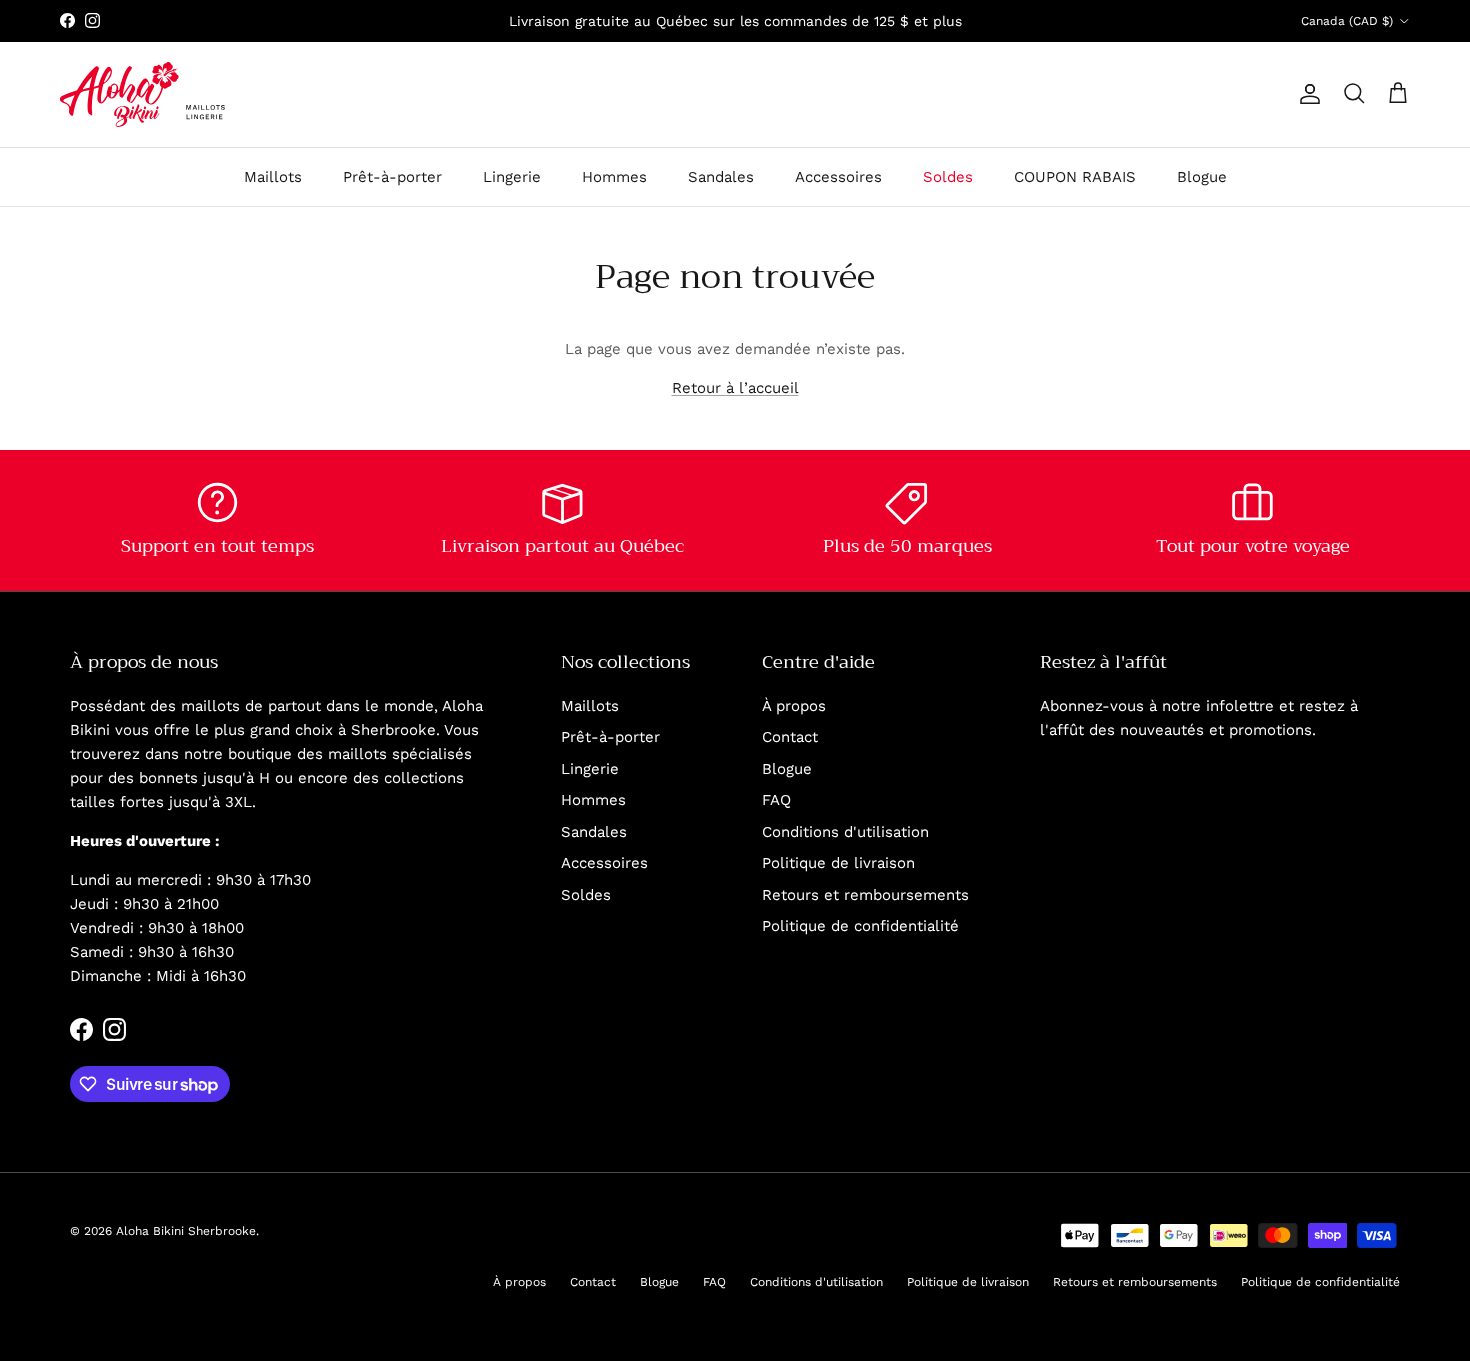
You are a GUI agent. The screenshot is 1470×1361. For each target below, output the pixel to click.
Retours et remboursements (865, 895)
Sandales (721, 177)
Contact (790, 737)
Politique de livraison (838, 863)
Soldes (948, 177)
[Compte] (1306, 94)
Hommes (614, 177)
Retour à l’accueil (735, 388)
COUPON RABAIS (1075, 177)
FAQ (776, 800)
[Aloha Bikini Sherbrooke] (142, 94)
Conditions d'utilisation (845, 832)
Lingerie (512, 177)
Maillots (273, 177)
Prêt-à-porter (392, 177)
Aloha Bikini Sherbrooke (186, 1231)
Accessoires (838, 177)
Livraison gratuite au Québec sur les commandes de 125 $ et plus (735, 21)
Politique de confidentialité (860, 926)
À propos (794, 706)
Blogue (1202, 177)
